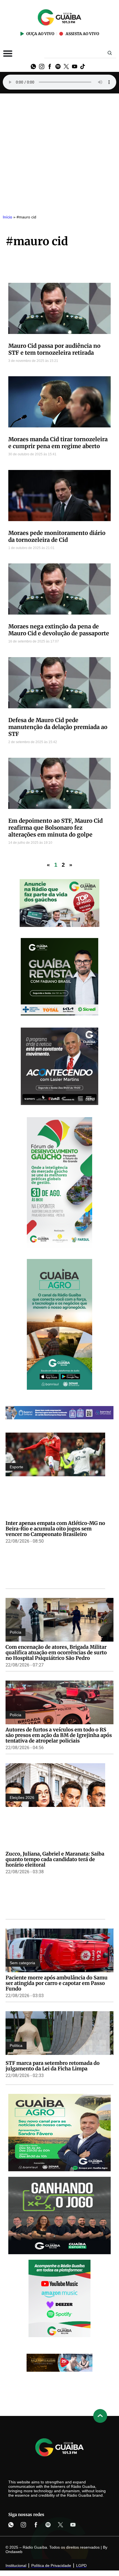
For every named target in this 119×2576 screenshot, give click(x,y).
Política (16, 2045)
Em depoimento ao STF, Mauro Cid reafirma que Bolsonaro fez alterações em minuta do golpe (55, 828)
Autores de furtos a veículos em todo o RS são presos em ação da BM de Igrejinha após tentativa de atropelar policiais (59, 1735)
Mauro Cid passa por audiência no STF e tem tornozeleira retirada (54, 349)
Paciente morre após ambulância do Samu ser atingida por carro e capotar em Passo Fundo (57, 1983)
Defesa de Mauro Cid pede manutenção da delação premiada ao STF (58, 727)
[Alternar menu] (8, 53)
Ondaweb (14, 2552)
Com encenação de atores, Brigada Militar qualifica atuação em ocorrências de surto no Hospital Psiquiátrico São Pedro (56, 1653)
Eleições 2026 (22, 1798)
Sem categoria (22, 1963)
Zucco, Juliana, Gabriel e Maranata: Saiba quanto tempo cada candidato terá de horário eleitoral (55, 1859)
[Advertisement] (59, 151)
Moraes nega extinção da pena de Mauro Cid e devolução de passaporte (59, 630)
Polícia (15, 1632)
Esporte (16, 1467)
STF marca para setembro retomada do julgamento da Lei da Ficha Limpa (53, 2066)
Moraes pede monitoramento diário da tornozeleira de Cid (57, 536)
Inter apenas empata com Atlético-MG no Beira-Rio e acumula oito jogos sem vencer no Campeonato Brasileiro (55, 1529)
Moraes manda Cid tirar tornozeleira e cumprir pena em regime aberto (58, 443)
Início (7, 217)
